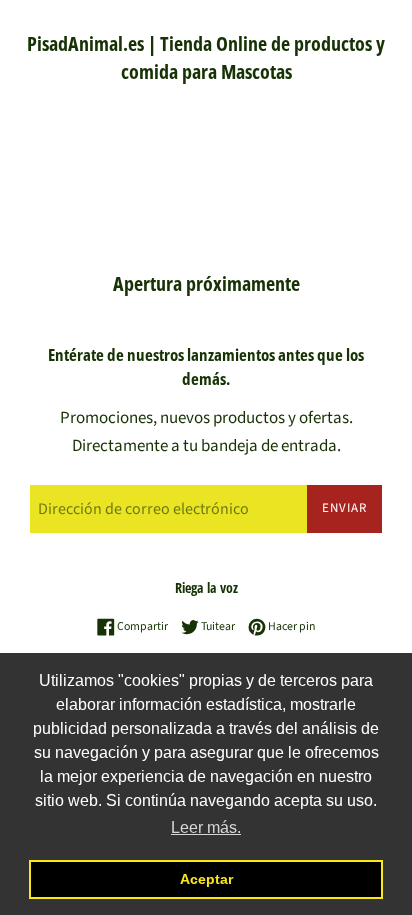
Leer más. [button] (206, 827)
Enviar (344, 508)
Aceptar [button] (206, 879)
